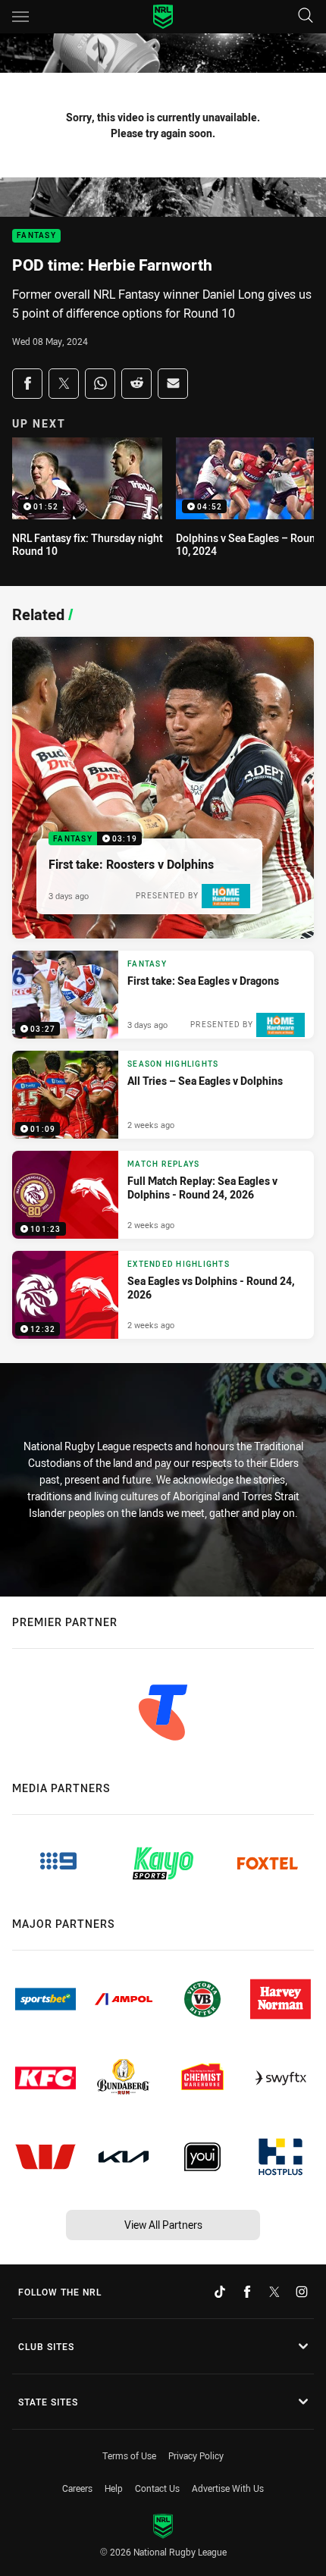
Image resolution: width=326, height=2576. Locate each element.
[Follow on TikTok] (220, 2292)
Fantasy (36, 236)
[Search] (306, 16)
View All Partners (163, 2225)
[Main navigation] (20, 17)
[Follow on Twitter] (274, 2292)
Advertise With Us (228, 2488)
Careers (77, 2488)
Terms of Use (129, 2455)
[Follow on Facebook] (247, 2292)
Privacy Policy (196, 2455)
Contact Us (157, 2488)
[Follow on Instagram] (302, 2292)
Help (114, 2488)
